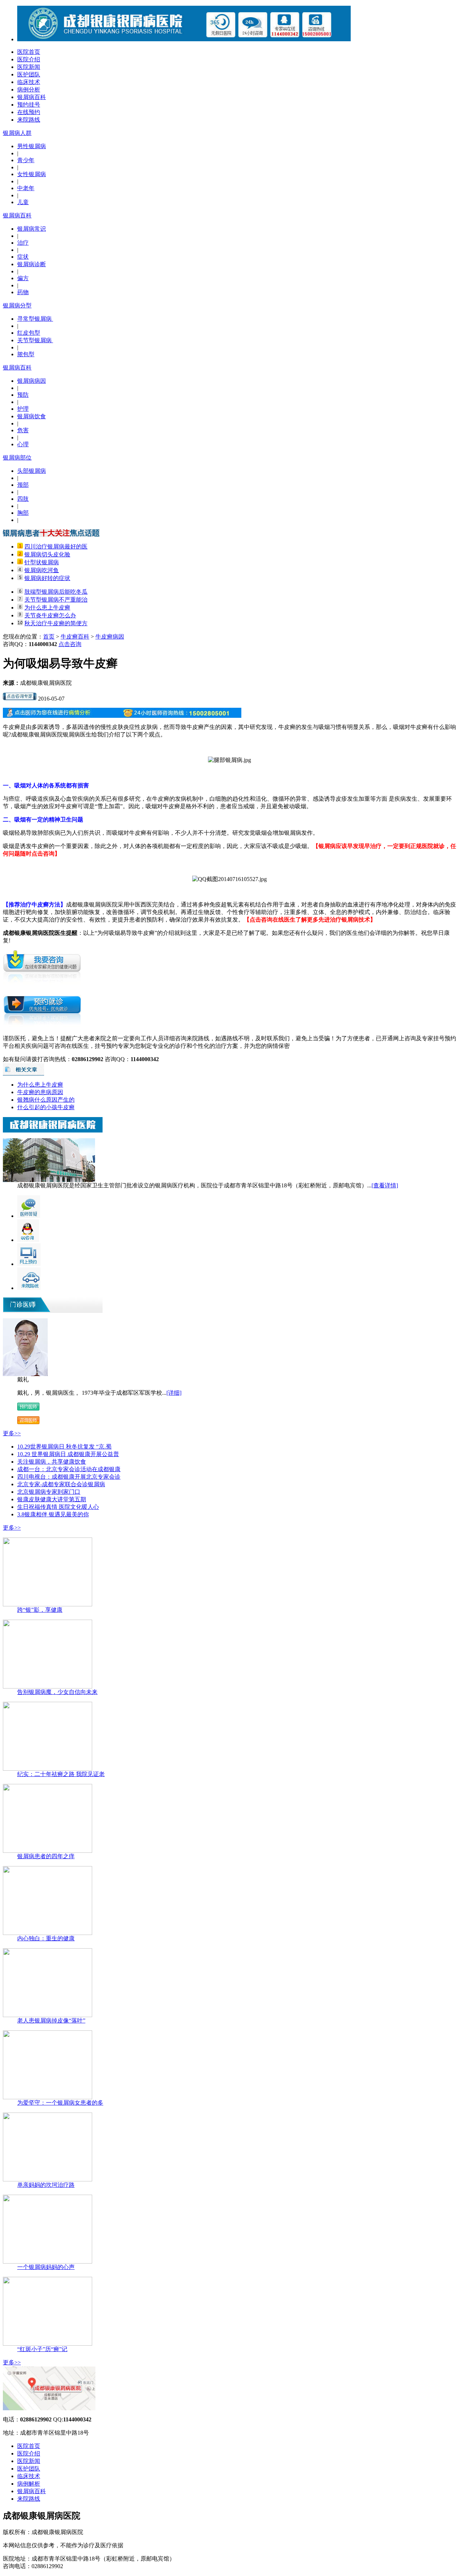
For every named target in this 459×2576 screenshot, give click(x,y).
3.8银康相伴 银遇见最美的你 (53, 1514)
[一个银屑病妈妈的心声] (48, 2262)
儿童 (23, 202)
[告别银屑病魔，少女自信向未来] (48, 1687)
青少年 (26, 160)
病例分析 (29, 90)
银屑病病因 (32, 381)
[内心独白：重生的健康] (48, 1933)
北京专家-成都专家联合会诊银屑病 (61, 1484)
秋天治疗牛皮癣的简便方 (56, 623)
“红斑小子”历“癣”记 (42, 2349)
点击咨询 (70, 644)
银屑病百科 (32, 97)
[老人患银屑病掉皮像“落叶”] (48, 2015)
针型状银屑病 (42, 562)
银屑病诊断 (32, 264)
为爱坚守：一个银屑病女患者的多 (60, 2103)
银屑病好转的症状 (47, 578)
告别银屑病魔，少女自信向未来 (57, 1692)
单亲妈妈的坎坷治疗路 (46, 2185)
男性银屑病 (32, 146)
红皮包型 (29, 333)
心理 (23, 444)
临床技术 (29, 82)
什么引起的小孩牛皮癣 (46, 1107)
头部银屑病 (32, 471)
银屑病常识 (32, 229)
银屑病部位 (17, 458)
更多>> (12, 1433)
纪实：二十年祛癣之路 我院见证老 (61, 1774)
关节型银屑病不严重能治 (56, 600)
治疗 (23, 243)
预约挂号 (29, 105)
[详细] (174, 1393)
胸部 (23, 513)
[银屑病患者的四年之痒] (48, 1851)
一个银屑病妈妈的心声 (46, 2267)
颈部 (23, 485)
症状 (23, 257)
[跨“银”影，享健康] (48, 1604)
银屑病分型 (17, 305)
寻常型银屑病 (35, 319)
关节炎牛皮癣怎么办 (50, 615)
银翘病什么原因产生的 (46, 1100)
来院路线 (29, 120)
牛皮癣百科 (75, 637)
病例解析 (29, 2484)
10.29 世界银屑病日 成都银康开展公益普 (68, 1454)
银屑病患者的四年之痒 (46, 1856)
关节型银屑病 (35, 340)
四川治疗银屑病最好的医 (56, 547)
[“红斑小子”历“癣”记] (48, 2344)
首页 (49, 637)
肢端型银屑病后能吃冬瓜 (56, 592)
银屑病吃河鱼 (42, 570)
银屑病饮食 (32, 416)
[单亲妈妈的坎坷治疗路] (48, 2179)
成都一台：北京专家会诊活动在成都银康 (69, 1469)
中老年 (26, 188)
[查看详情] (385, 1185)
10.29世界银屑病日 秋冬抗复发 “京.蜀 (64, 1447)
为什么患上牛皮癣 (47, 607)
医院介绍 (29, 59)
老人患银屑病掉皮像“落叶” (51, 2021)
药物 (23, 292)
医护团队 (29, 74)
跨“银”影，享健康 (40, 1610)
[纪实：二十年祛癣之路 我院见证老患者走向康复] (48, 1769)
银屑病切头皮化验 (47, 554)
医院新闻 (29, 67)
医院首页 (29, 52)
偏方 (23, 278)
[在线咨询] (20, 699)
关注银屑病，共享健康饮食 (52, 1462)
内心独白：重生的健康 (46, 1938)
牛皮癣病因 (110, 637)
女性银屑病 (32, 174)
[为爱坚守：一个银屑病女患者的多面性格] (48, 2097)
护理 (23, 409)
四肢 (23, 499)
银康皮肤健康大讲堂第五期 (52, 1499)
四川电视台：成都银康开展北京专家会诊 (69, 1477)
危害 (23, 430)
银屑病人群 (17, 133)
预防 (23, 395)
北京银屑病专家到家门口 (49, 1492)
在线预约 (29, 112)
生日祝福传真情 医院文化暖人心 (58, 1507)
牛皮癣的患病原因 (40, 1092)
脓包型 (26, 354)
